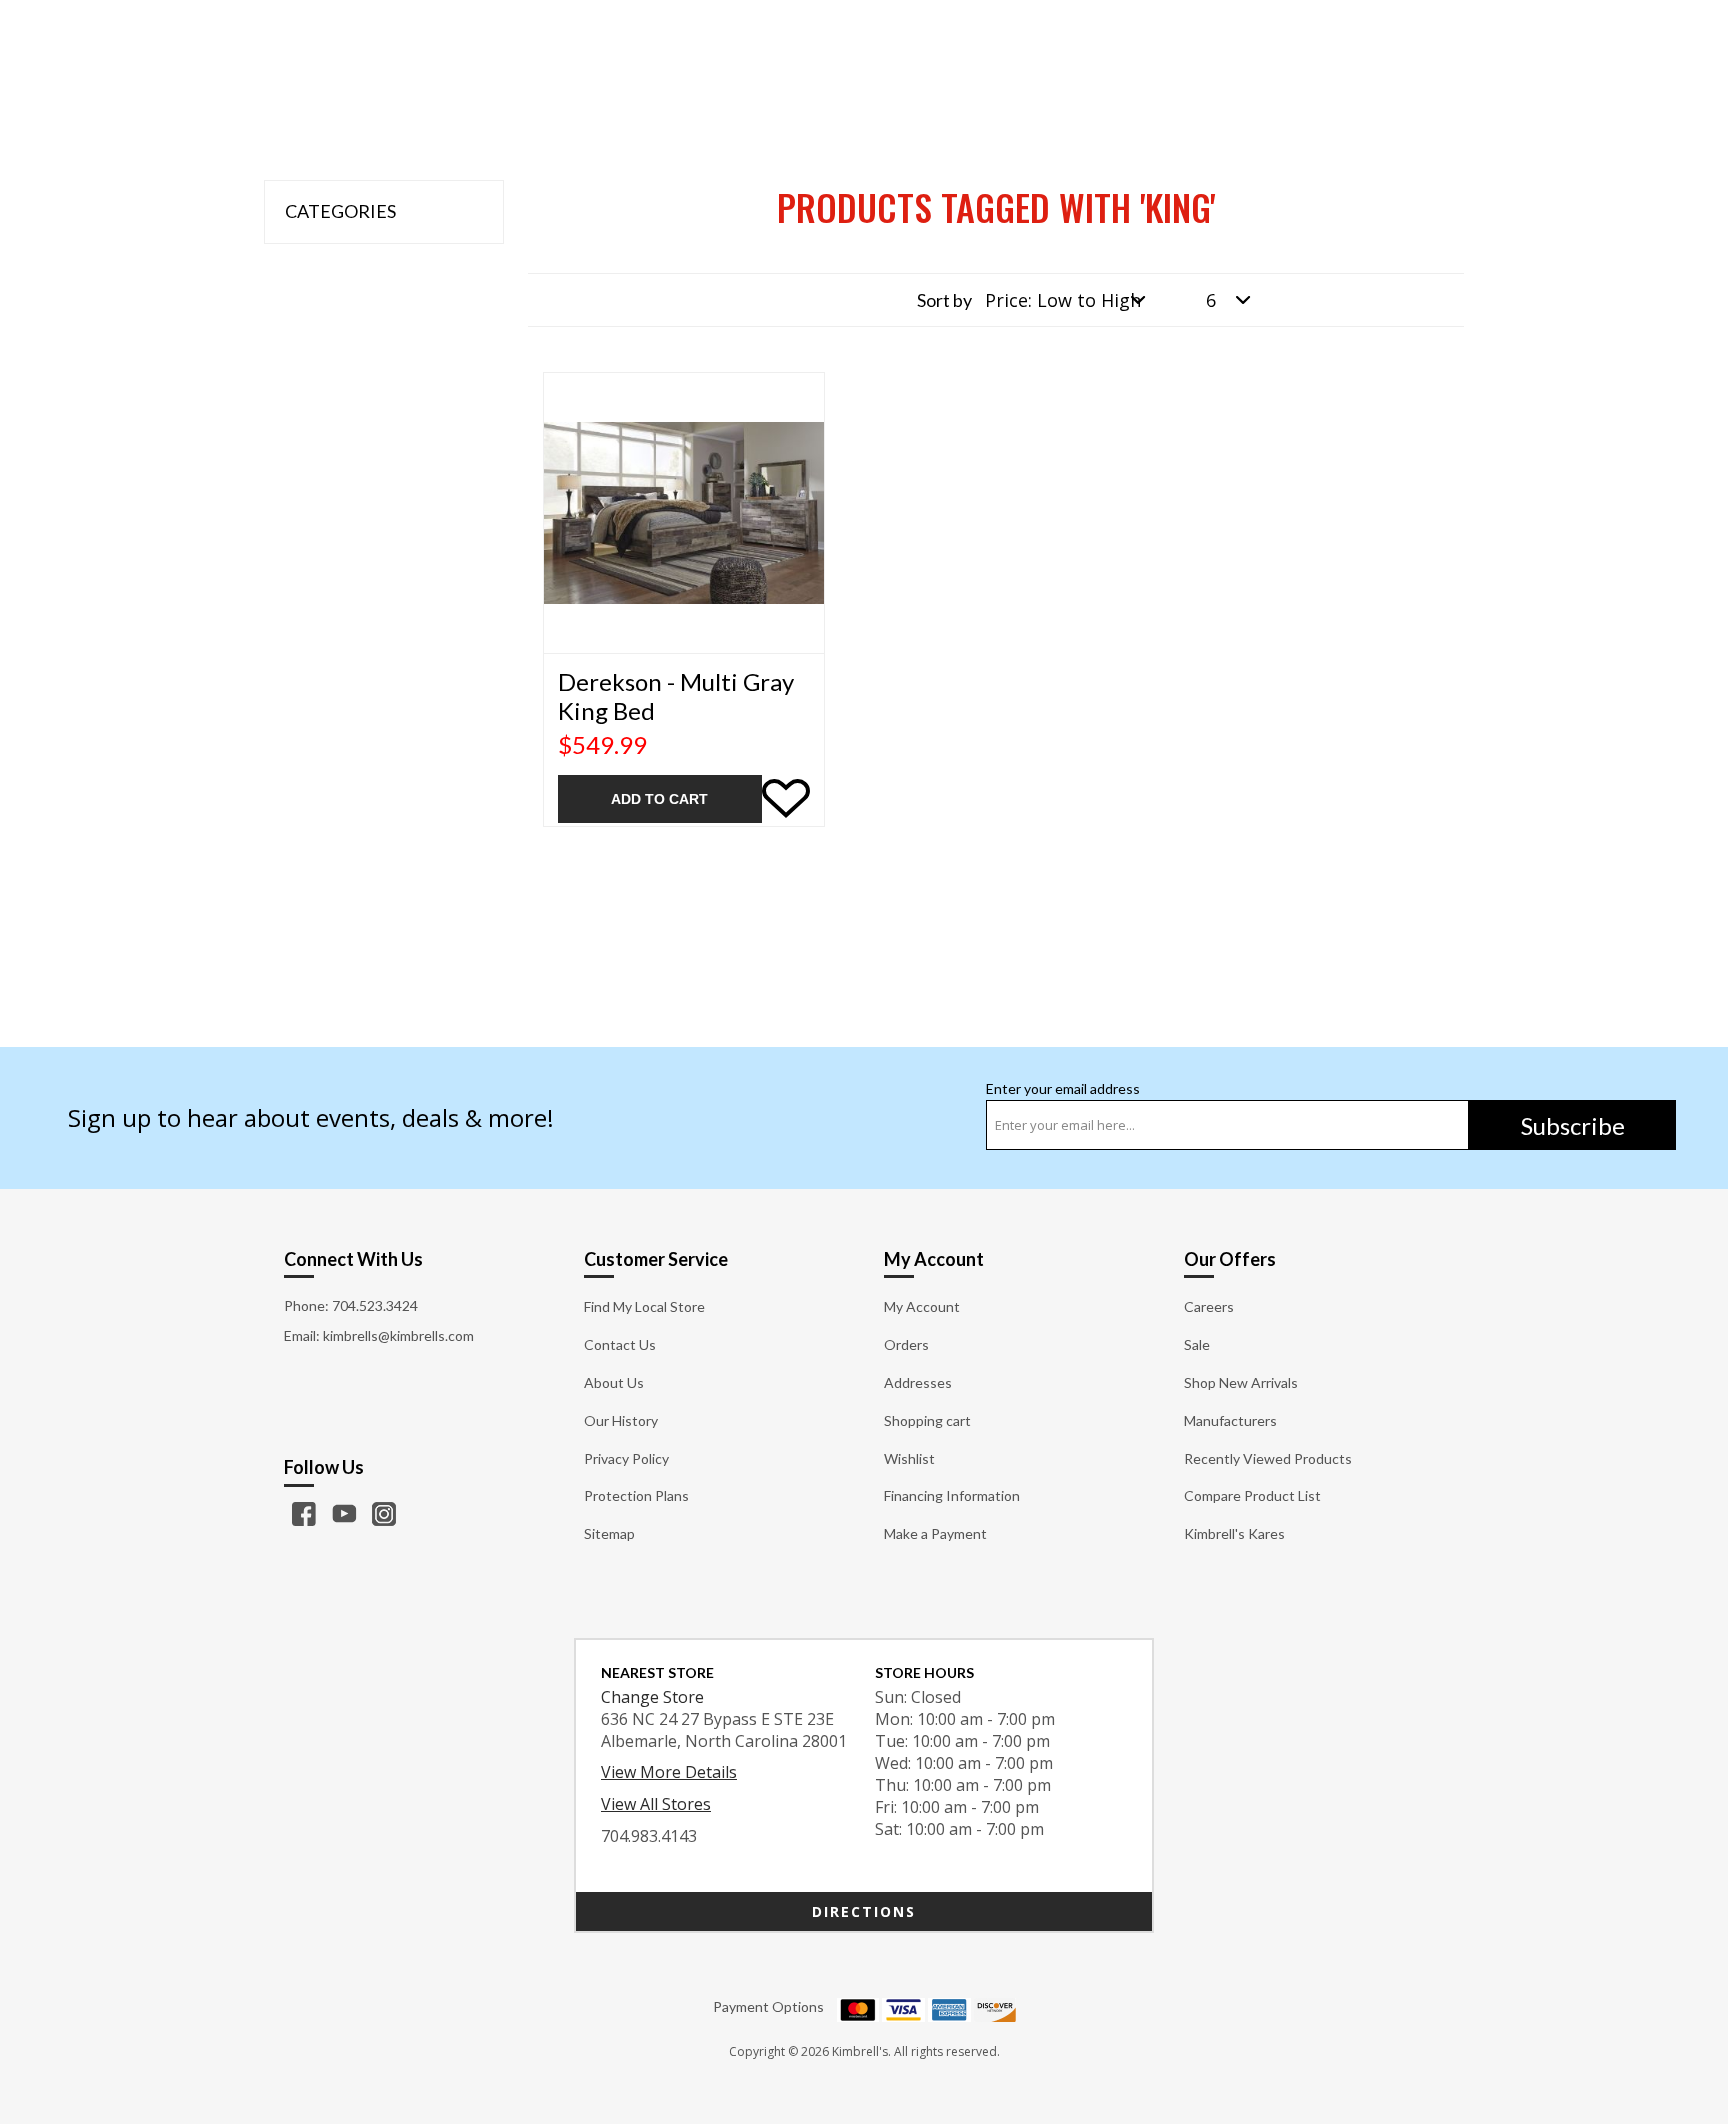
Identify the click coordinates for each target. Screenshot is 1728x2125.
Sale (1197, 1344)
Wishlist (909, 1458)
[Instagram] (384, 1514)
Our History (621, 1420)
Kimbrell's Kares (1234, 1533)
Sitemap (609, 1533)
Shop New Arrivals (1241, 1382)
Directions (864, 1911)
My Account (922, 1306)
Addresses (918, 1382)
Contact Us (620, 1344)
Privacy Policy (626, 1458)
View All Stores (656, 1804)
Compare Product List (1252, 1495)
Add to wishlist (786, 799)
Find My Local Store (644, 1306)
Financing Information (952, 1495)
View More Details (669, 1772)
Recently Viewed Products (1268, 1458)
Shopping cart (927, 1420)
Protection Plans (636, 1495)
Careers (1209, 1306)
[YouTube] (344, 1514)
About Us (614, 1382)
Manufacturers (1230, 1420)
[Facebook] (304, 1514)
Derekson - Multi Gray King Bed (676, 696)
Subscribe (1573, 1125)
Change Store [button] (652, 1697)
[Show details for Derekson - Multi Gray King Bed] (684, 513)
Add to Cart (659, 799)
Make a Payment (935, 1533)
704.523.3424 (375, 1305)
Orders (906, 1344)
